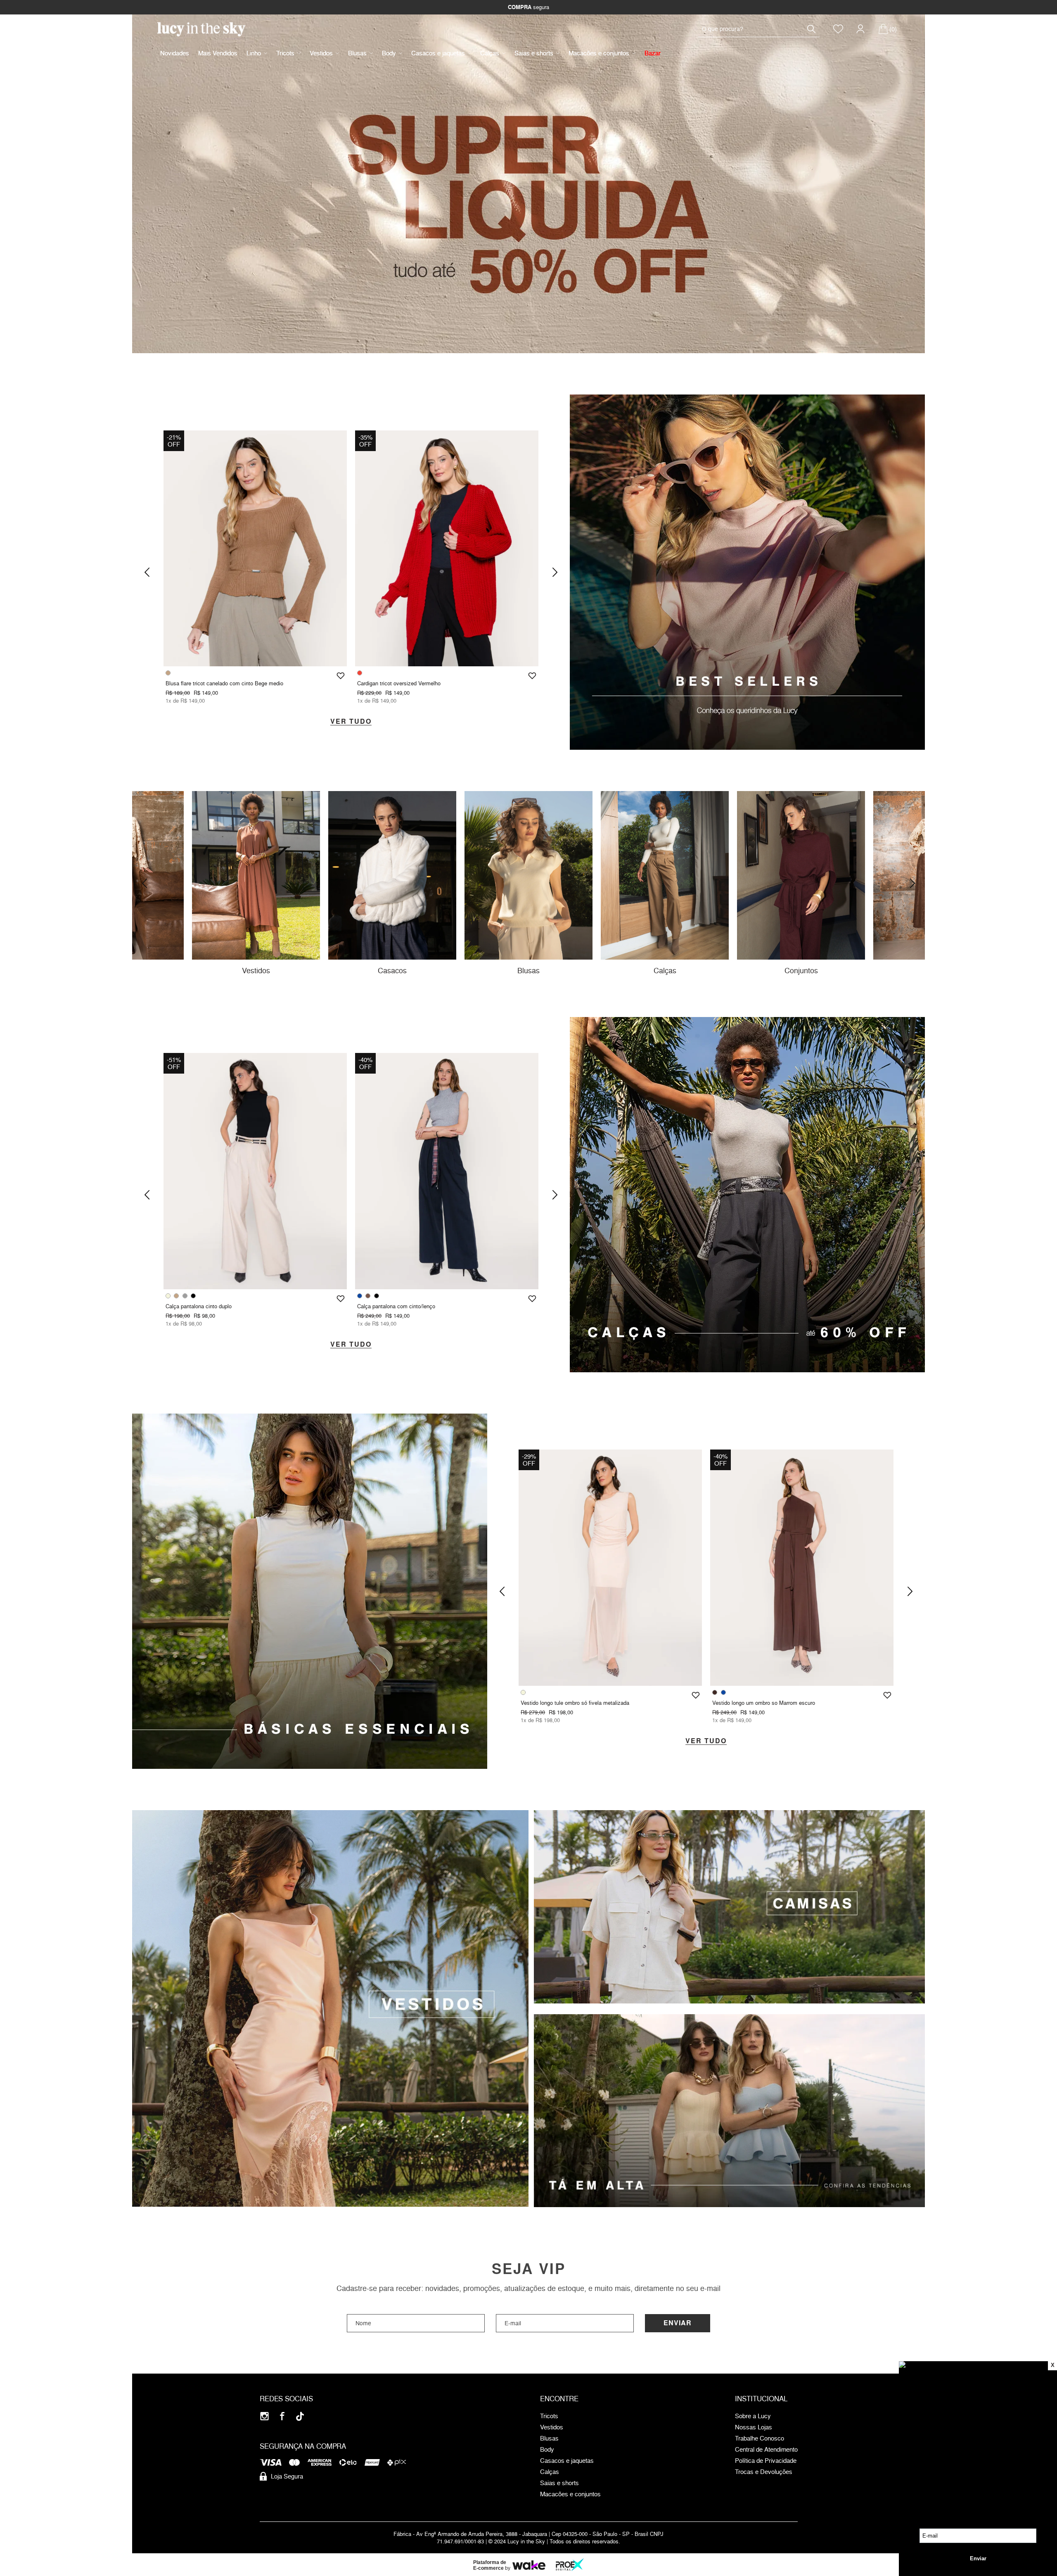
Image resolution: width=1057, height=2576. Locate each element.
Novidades (175, 53)
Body (389, 53)
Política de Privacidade (766, 2461)
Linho (254, 53)
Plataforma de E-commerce (490, 2565)
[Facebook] (282, 2416)
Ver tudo (351, 722)
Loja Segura (287, 2476)
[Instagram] (264, 2416)
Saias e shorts (534, 53)
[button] (147, 572)
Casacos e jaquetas (438, 53)
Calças (490, 53)
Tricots (285, 53)
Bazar (653, 53)
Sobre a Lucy (753, 2416)
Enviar (678, 2323)
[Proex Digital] (570, 2565)
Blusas (357, 53)
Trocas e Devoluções (764, 2472)
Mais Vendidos (218, 53)
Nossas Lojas (754, 2427)
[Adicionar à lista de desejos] (341, 676)
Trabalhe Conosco (760, 2438)
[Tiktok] (300, 2416)
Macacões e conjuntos (599, 53)
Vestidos (321, 53)
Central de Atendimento (766, 2450)
